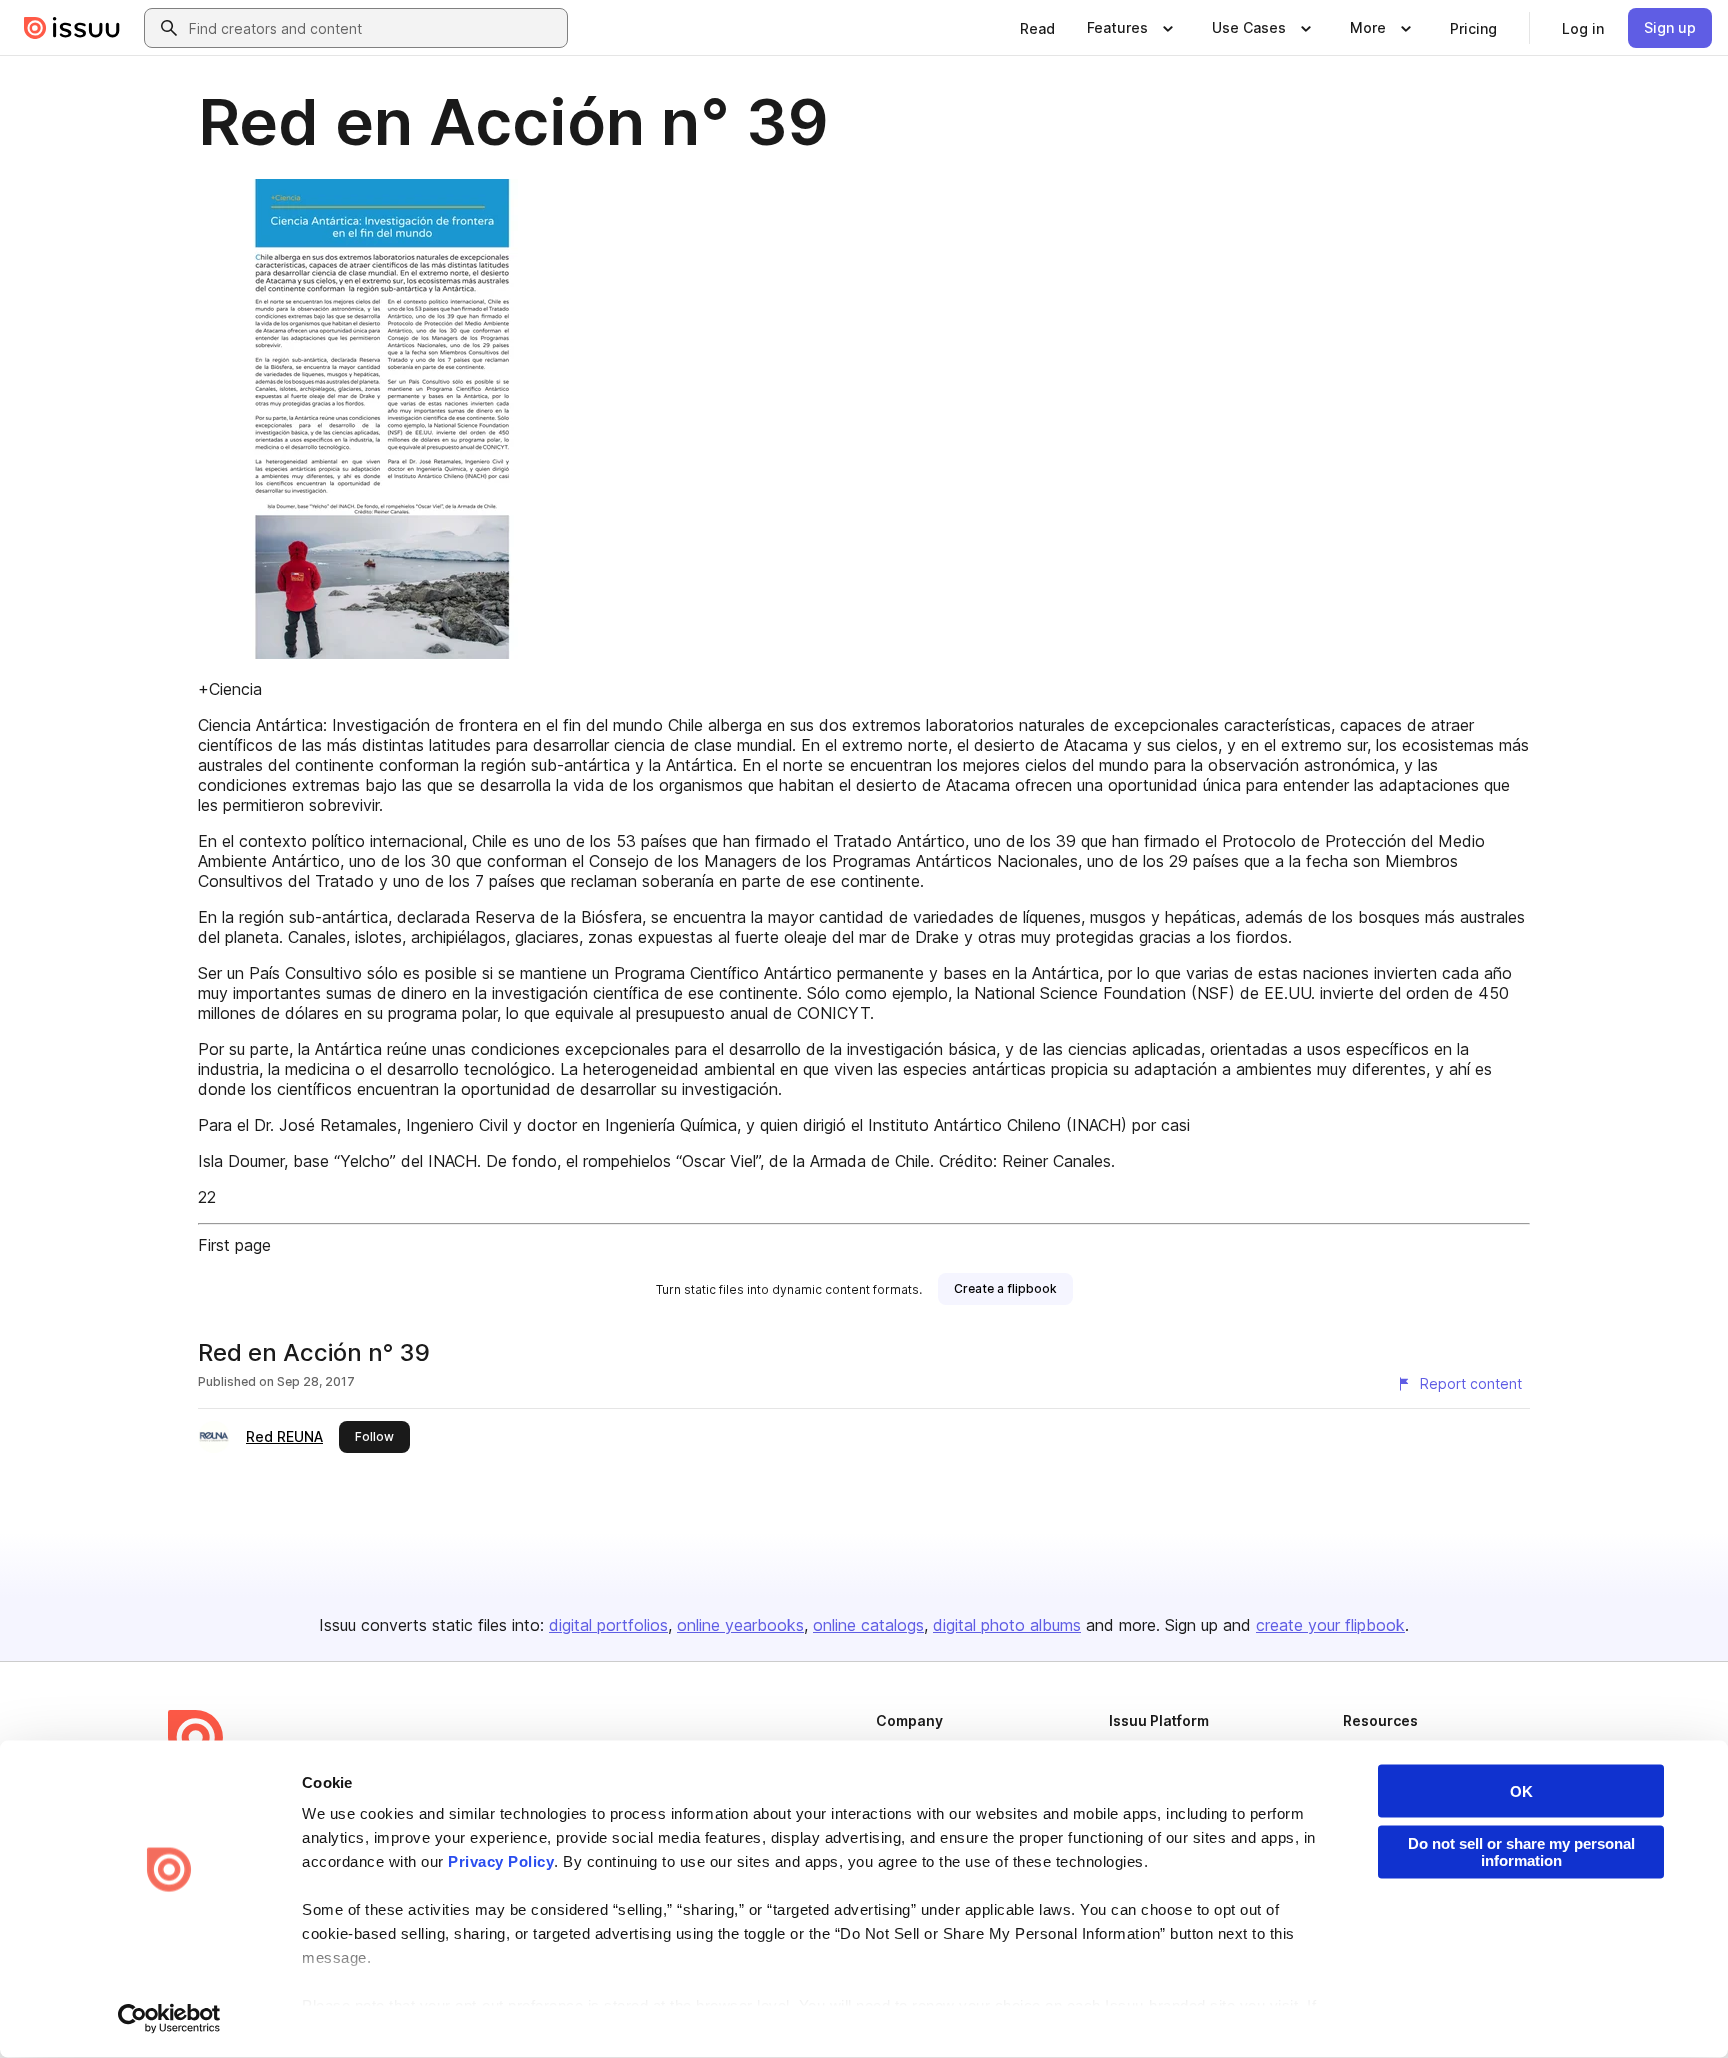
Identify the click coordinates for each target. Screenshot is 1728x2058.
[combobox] (374, 28)
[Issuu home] (72, 28)
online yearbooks (740, 1625)
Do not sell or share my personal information (1521, 1852)
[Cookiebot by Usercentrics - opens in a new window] (169, 2019)
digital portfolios (608, 1625)
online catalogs (868, 1625)
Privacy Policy (501, 1861)
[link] (1037, 28)
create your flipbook (1330, 1625)
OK (1521, 1791)
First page (234, 1245)
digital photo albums (1007, 1625)
